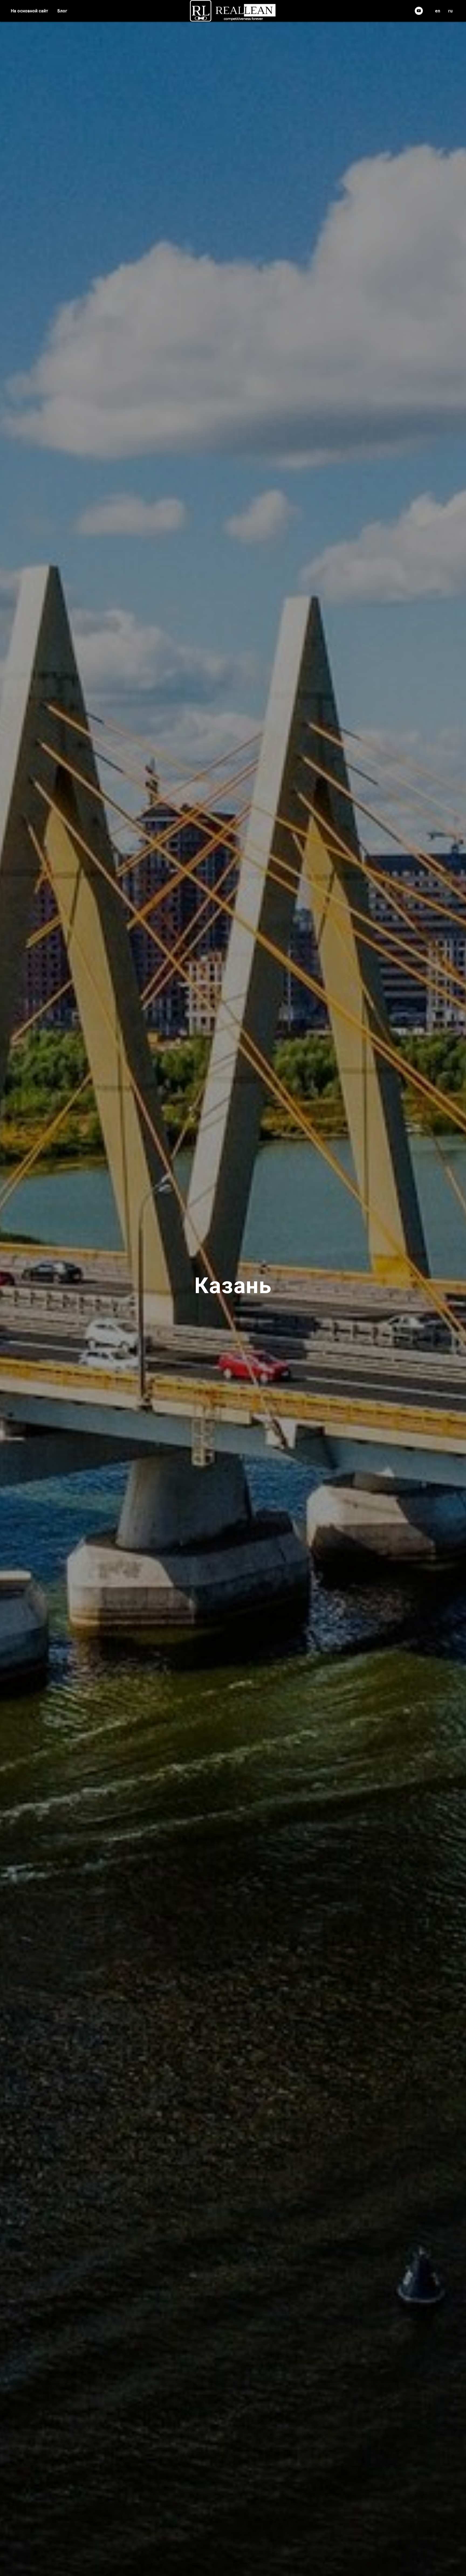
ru (450, 11)
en (438, 11)
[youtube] (419, 11)
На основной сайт (30, 11)
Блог (62, 11)
